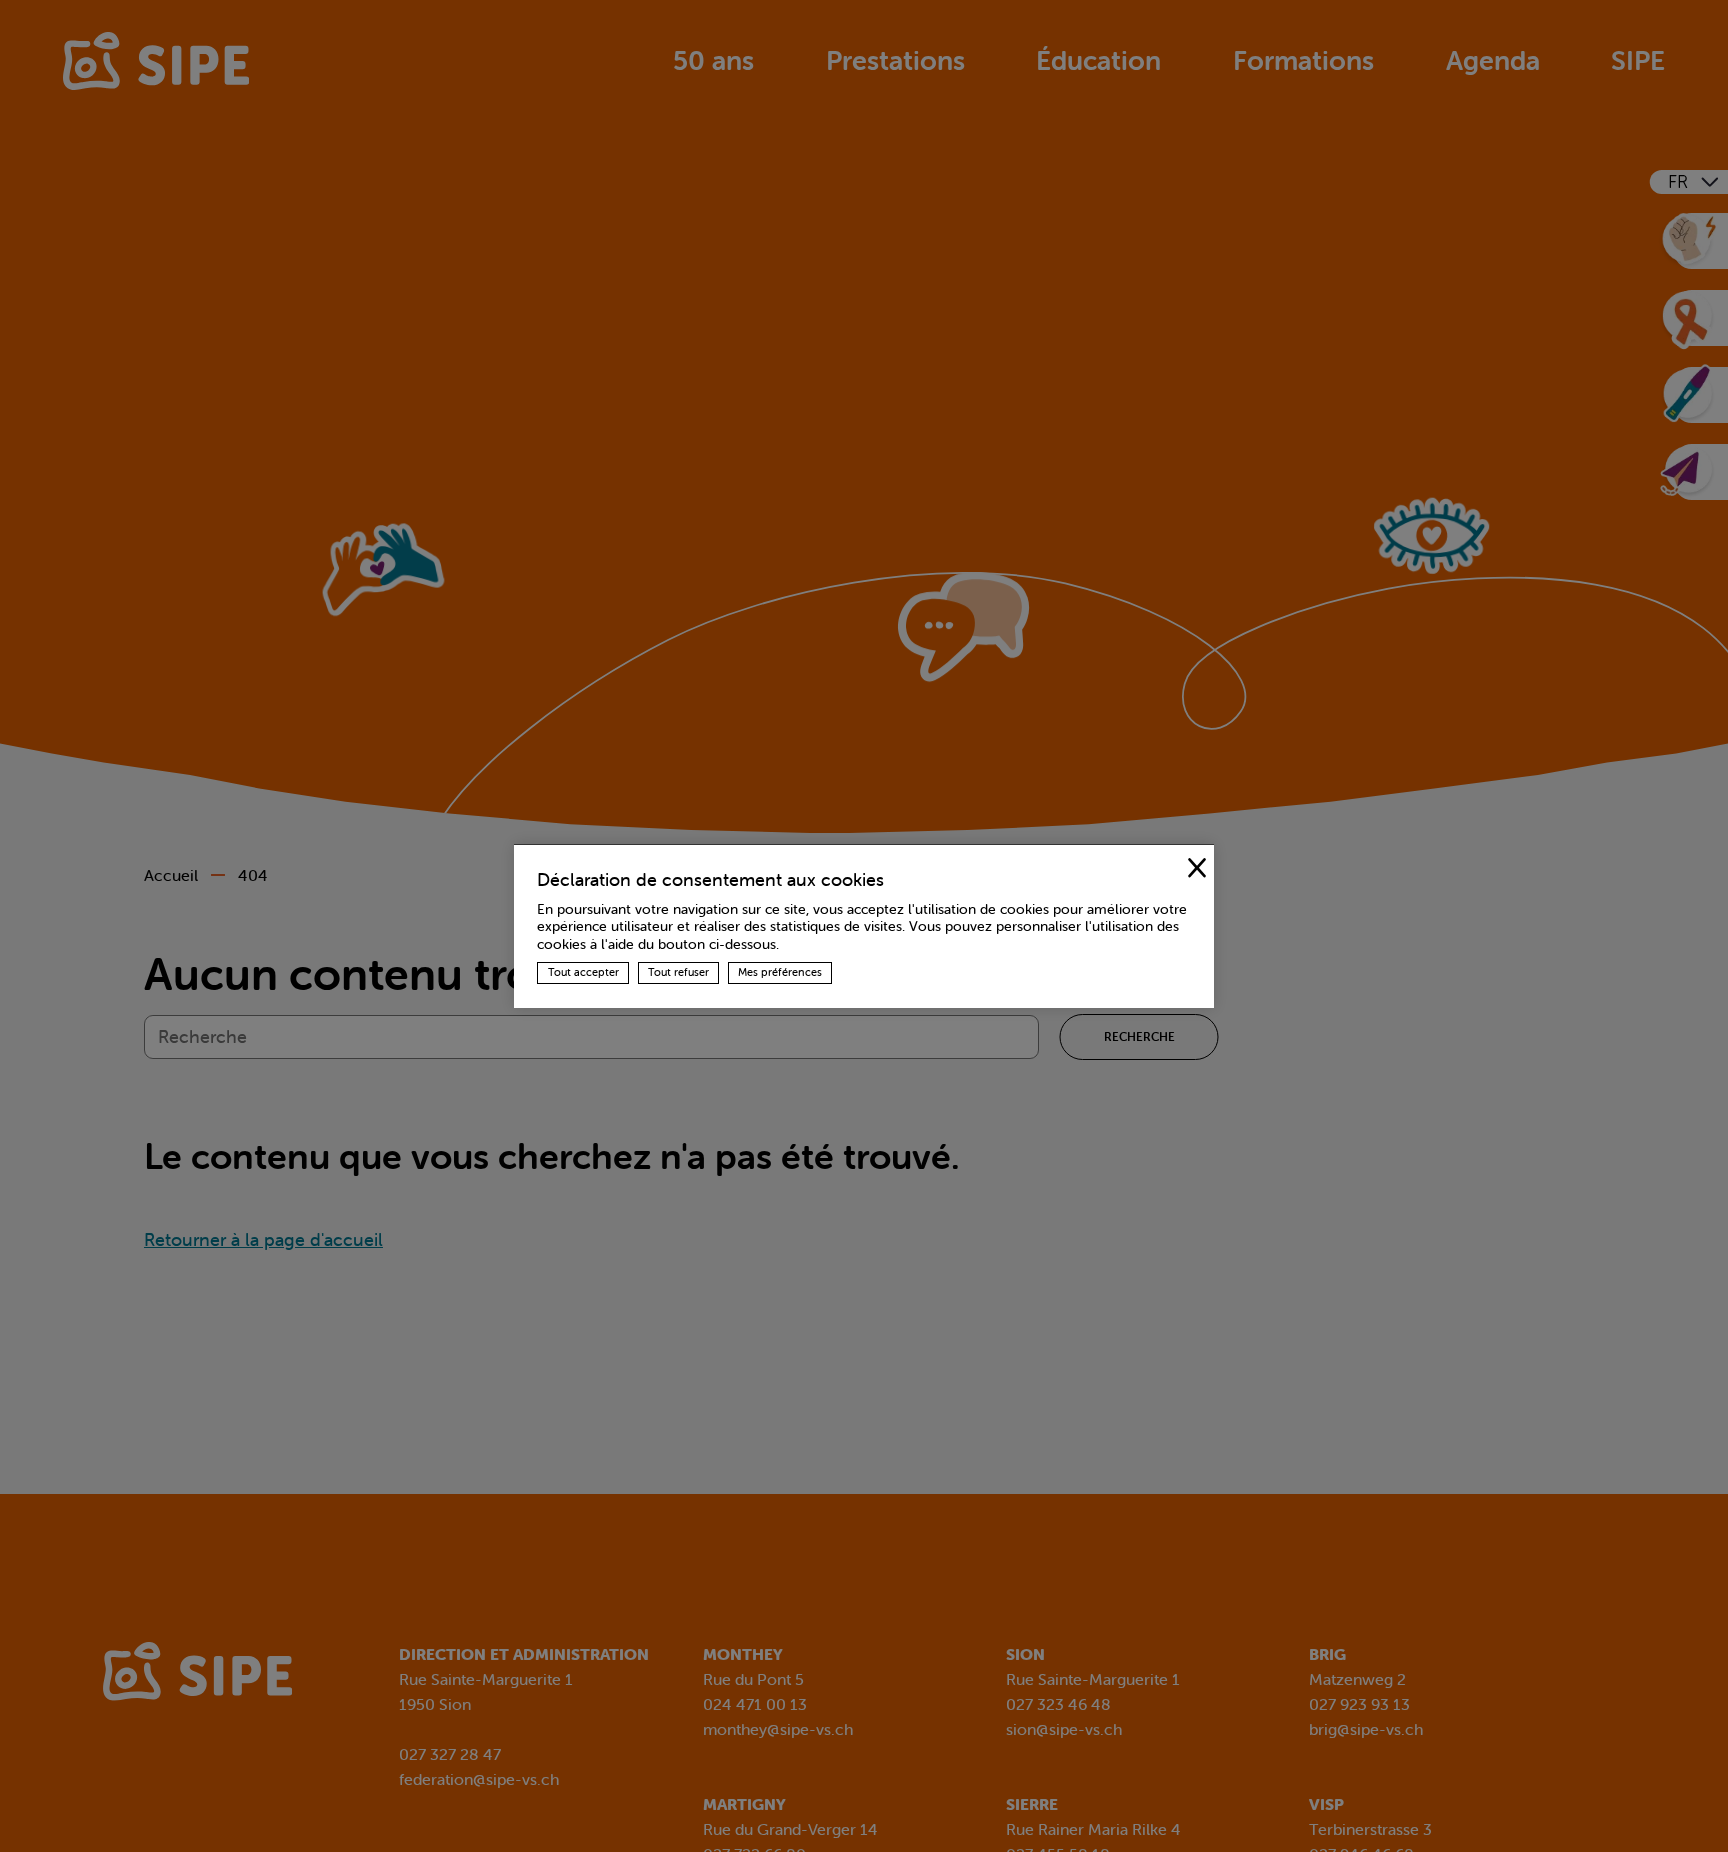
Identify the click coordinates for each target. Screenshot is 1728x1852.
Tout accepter (583, 972)
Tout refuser (678, 972)
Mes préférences (780, 972)
